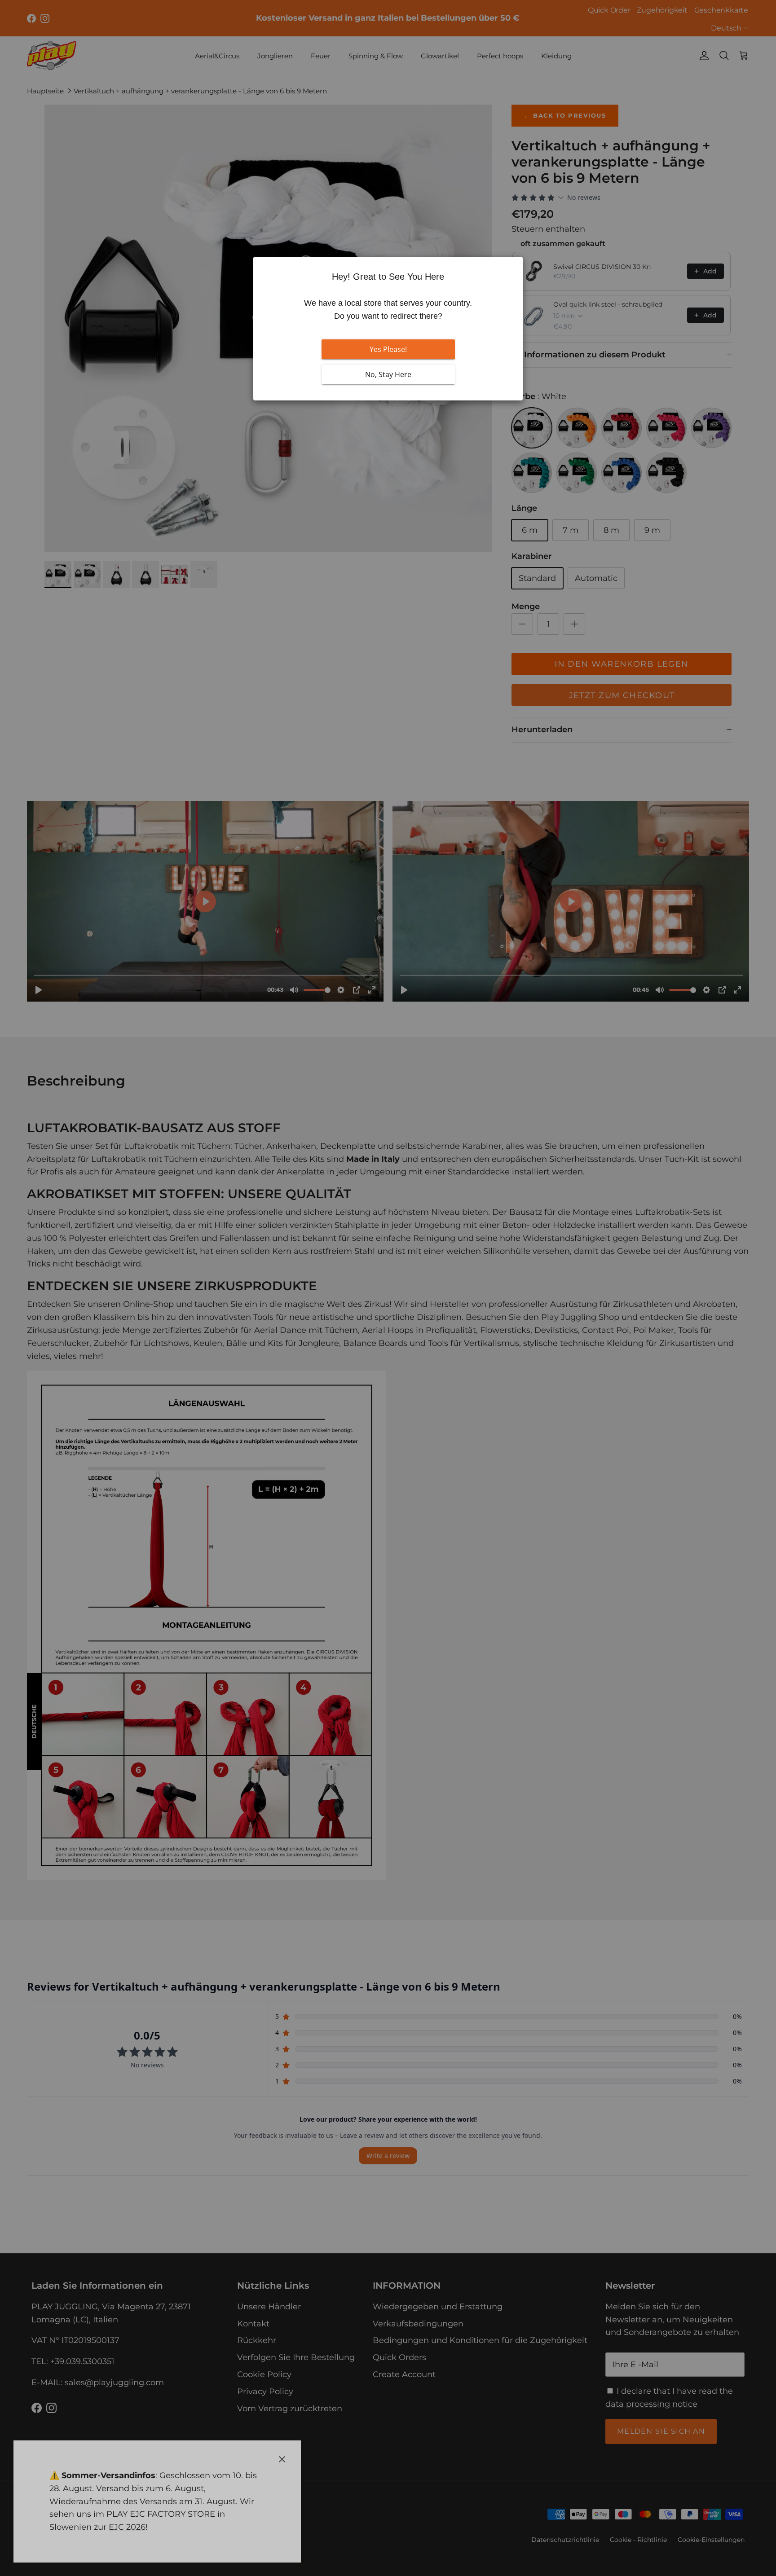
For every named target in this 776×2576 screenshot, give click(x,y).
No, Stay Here (388, 374)
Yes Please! (388, 349)
